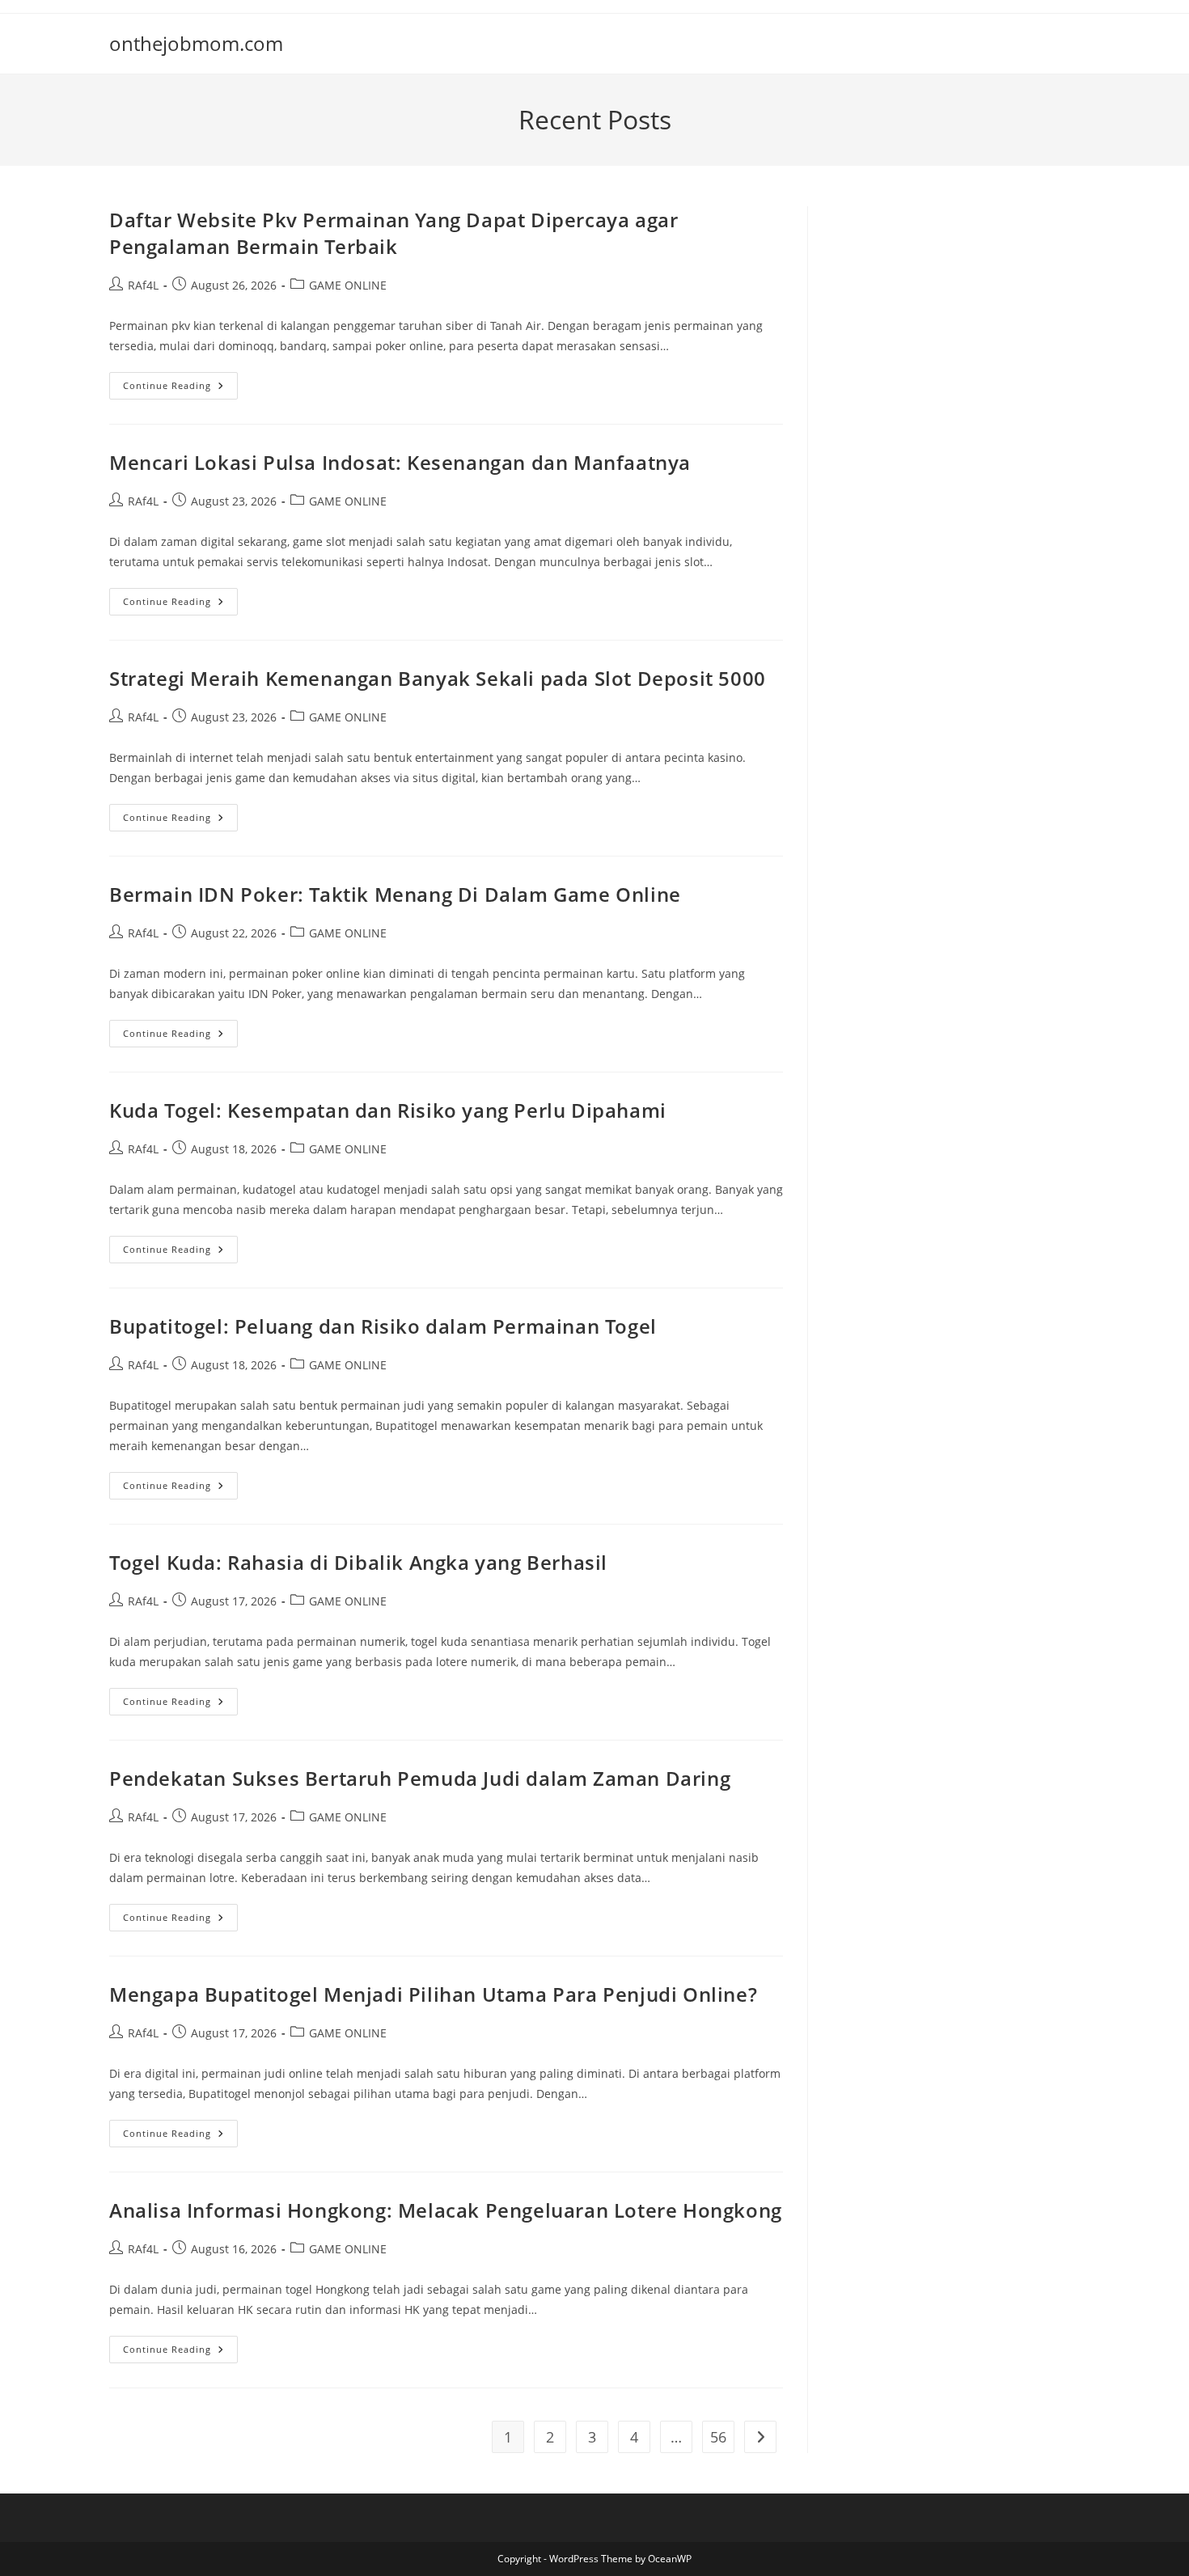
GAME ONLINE (348, 285)
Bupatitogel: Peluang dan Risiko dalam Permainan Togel (383, 1326)
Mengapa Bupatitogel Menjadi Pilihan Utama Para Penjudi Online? (433, 1994)
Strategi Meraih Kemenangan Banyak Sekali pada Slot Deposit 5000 (438, 678)
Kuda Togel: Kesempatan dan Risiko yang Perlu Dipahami (388, 1110)
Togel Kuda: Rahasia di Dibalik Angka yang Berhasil (358, 1562)
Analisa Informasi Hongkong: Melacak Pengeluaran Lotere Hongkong (446, 2210)
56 (718, 2437)
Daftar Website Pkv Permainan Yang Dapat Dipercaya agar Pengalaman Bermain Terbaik (394, 233)
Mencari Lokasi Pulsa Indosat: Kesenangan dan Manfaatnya (400, 462)
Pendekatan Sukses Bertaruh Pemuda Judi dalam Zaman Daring (420, 1778)
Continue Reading (180, 389)
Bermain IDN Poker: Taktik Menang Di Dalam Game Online (395, 894)
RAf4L (143, 285)
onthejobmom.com (196, 43)
